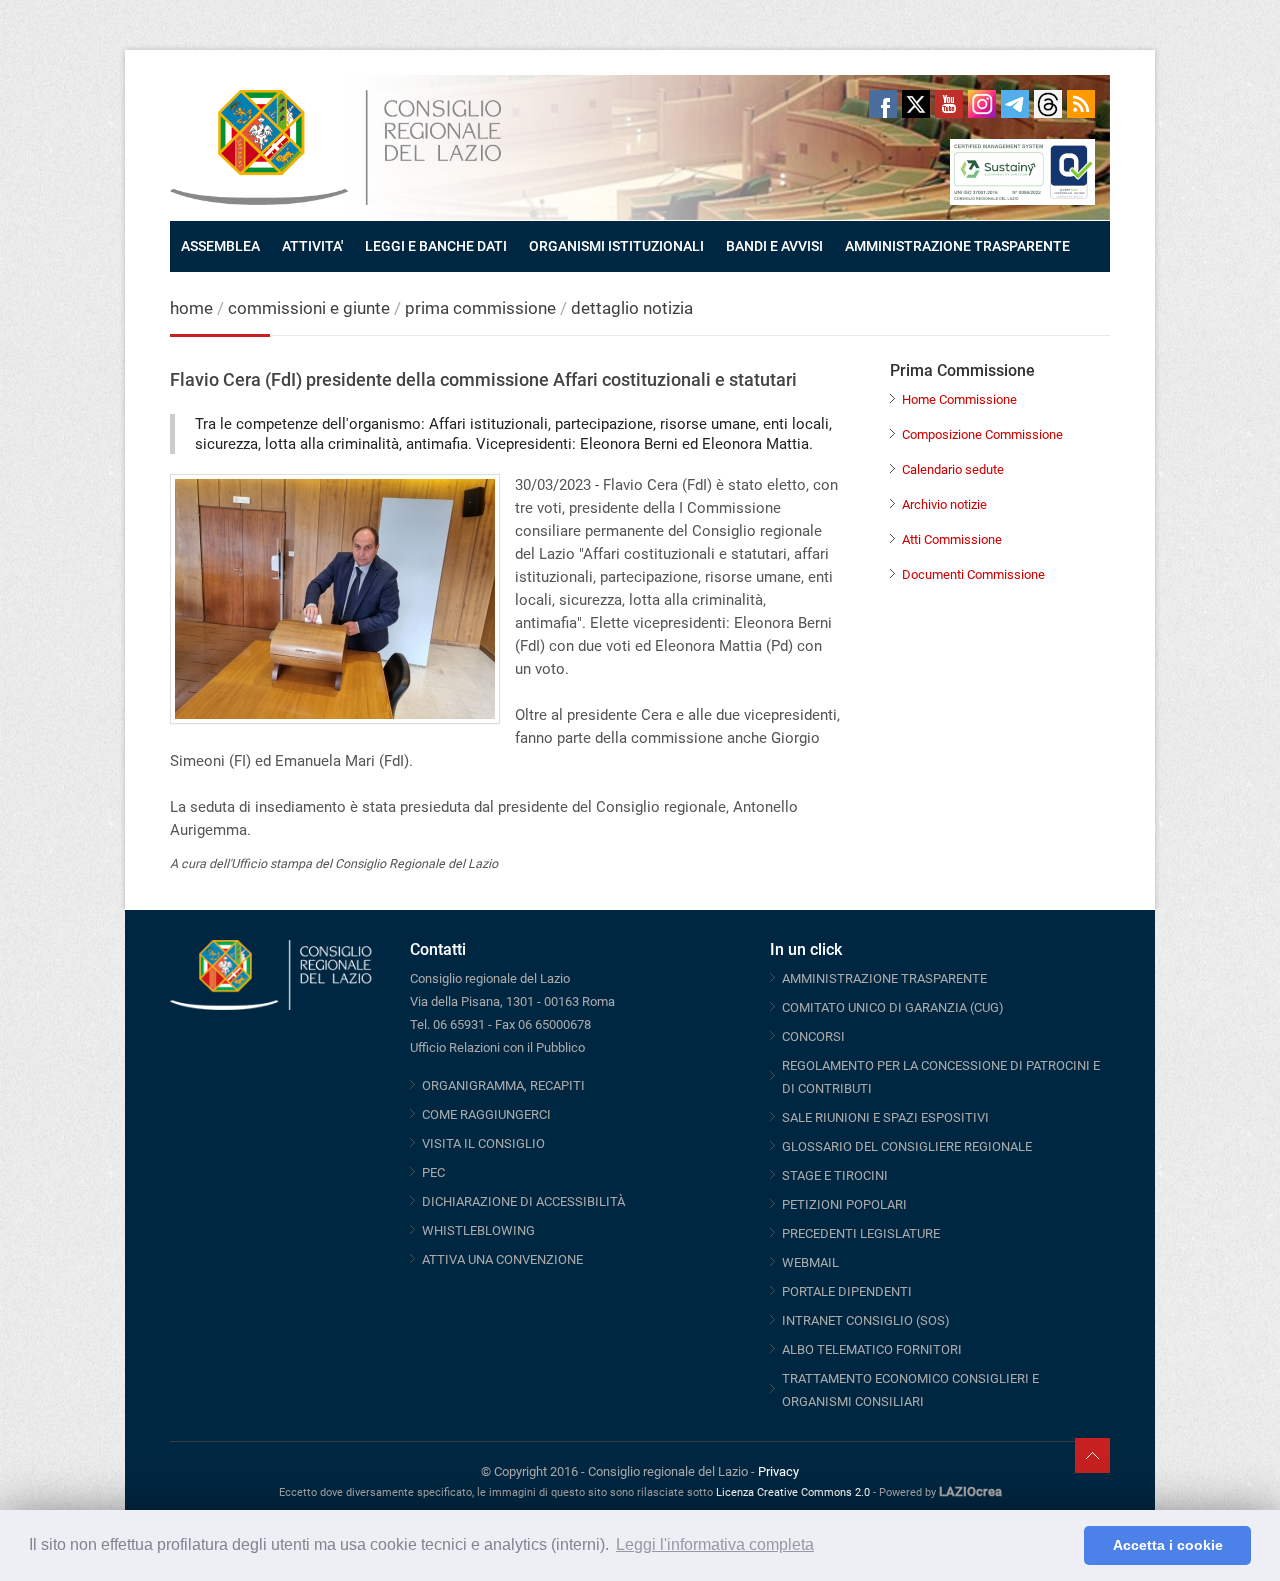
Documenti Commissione (973, 574)
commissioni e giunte (309, 308)
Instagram (982, 104)
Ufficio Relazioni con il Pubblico (497, 1047)
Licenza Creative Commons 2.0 (793, 1492)
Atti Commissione (952, 539)
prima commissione (480, 308)
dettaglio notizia (632, 308)
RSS (1081, 104)
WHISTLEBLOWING (478, 1230)
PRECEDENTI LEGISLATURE (861, 1233)
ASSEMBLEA (220, 246)
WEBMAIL (810, 1262)
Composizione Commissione (982, 434)
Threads (1048, 104)
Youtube (949, 104)
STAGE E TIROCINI (835, 1175)
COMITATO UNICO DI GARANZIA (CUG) (893, 1007)
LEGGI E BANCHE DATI (436, 246)
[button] (1063, 1546)
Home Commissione (959, 399)
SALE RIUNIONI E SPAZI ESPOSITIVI (885, 1117)
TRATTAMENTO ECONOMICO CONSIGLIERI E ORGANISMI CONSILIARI (910, 1390)
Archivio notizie (944, 504)
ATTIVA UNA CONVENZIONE (502, 1259)
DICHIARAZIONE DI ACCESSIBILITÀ (523, 1201)
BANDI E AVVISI (774, 246)
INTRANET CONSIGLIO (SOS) (866, 1320)
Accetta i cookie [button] (1168, 1545)
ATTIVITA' (312, 246)
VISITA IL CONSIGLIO (483, 1143)
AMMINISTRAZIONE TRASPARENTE (957, 246)
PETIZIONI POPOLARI (844, 1204)
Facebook (883, 104)
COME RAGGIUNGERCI (486, 1114)
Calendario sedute (953, 469)
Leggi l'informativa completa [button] (715, 1544)
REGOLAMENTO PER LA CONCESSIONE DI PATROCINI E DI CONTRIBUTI (941, 1077)
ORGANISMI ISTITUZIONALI (616, 246)
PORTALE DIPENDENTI (847, 1291)
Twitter (916, 104)
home (191, 308)
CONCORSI (813, 1036)
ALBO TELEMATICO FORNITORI (872, 1349)
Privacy (778, 1471)
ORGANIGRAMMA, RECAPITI (503, 1085)
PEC (433, 1172)
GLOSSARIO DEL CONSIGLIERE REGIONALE (907, 1146)
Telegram (1015, 104)
